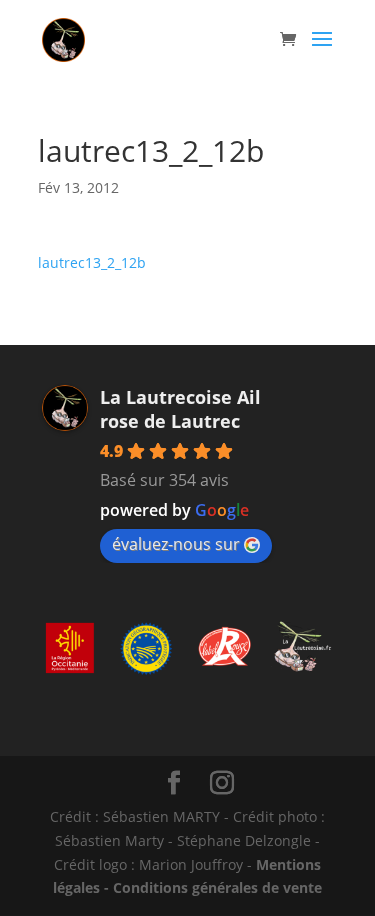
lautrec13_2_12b (92, 262)
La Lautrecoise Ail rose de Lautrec (180, 409)
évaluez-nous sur (176, 544)
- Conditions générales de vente (211, 887)
